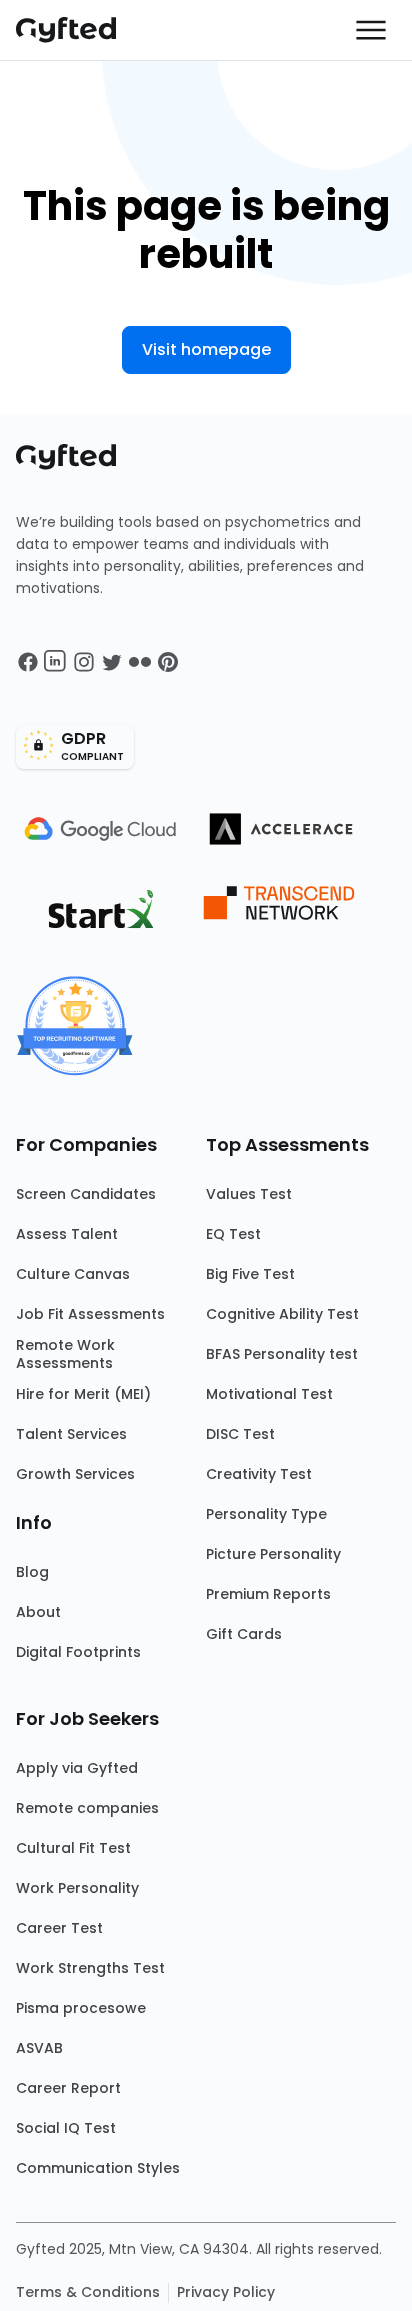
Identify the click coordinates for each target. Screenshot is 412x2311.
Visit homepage (206, 349)
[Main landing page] (76, 30)
